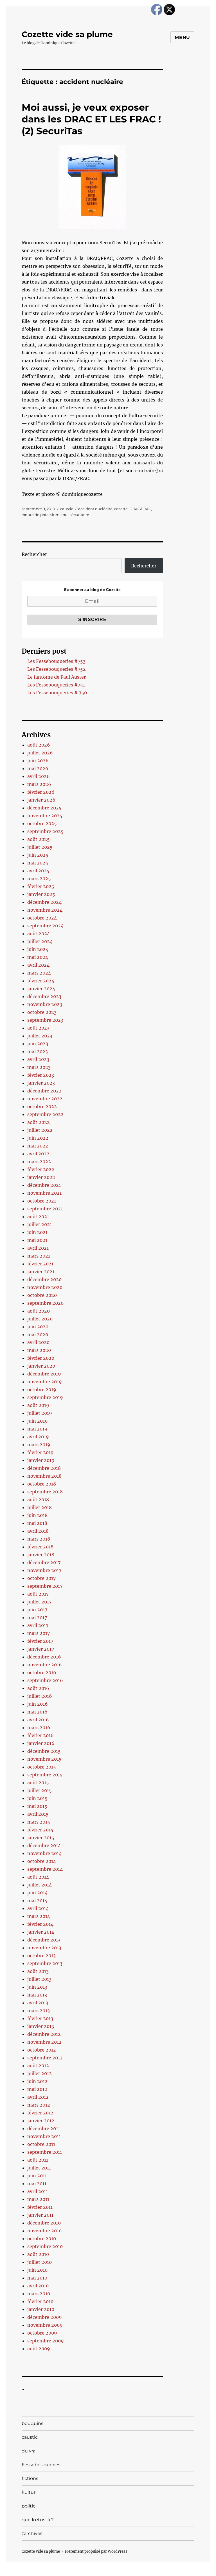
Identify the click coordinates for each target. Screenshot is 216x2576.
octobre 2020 (42, 1295)
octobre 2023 (42, 1012)
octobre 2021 (42, 1201)
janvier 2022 (41, 1177)
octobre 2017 (41, 1578)
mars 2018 (39, 1539)
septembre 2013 (45, 1963)
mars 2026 (39, 784)
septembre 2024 (45, 926)
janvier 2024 (41, 989)
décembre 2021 (44, 1185)
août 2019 (38, 1405)
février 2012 (40, 2113)
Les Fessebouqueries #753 (56, 661)
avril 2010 (38, 2286)
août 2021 (38, 1217)
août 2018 (38, 1500)
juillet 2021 (40, 1224)
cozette (121, 509)
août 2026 (39, 745)
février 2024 (41, 981)
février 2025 (41, 886)
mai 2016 (37, 1712)
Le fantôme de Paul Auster (57, 677)
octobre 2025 (42, 823)
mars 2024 (39, 973)
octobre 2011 (41, 2144)
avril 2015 (38, 1814)
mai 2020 (38, 1334)
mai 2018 (37, 1523)
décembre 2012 (44, 2034)
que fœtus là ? (38, 2520)
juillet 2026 (40, 753)
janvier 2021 (41, 1272)
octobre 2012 (42, 2050)
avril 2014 (38, 1908)
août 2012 (38, 2066)
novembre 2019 (45, 1382)
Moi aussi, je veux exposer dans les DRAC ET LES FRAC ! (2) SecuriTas (91, 119)
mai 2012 (37, 2089)
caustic (67, 509)
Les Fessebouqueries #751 (56, 685)
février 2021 (40, 1264)
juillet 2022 (40, 1130)
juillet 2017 (39, 1602)
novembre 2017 (44, 1570)
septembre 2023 (45, 1020)
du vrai (29, 2451)
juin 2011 (37, 2176)
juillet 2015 (40, 1790)
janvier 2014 (41, 1932)
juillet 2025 (40, 847)
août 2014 (38, 1877)
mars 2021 (39, 1256)
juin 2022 (38, 1138)
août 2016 (38, 1688)
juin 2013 (37, 1987)
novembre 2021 (44, 1193)
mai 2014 (37, 1900)
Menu (182, 37)
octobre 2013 (41, 1956)
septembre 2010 (45, 2246)
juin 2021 (37, 1232)
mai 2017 (37, 1617)
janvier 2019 (41, 1460)
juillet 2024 (40, 941)
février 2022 (41, 1169)
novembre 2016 (45, 1665)
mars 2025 (39, 879)
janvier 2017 (41, 1649)
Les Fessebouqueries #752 (57, 669)
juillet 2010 (40, 2262)
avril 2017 (38, 1625)
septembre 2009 (46, 2341)
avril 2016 (38, 1720)
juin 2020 (38, 1327)
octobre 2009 (42, 2333)
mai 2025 (38, 863)
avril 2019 (38, 1437)
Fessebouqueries (41, 2465)
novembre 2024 (45, 910)
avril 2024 (38, 965)
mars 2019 (39, 1445)
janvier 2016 (41, 1743)
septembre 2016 (45, 1680)
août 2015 (38, 1783)
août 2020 (39, 1311)
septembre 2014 (45, 1869)
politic (29, 2506)
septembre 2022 (45, 1114)
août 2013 (38, 1971)
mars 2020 (39, 1350)
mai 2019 (37, 1429)
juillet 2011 (39, 2168)
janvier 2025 (41, 894)
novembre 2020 (45, 1287)
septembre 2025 (45, 831)
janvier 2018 (41, 1555)
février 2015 (40, 1830)
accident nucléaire (95, 509)
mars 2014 (39, 1916)
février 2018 (40, 1547)
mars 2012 (39, 2105)
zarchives (32, 2533)
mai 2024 (38, 957)
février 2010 (40, 2301)
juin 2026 (38, 761)
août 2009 (39, 2349)
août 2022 (39, 1122)
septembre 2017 (45, 1586)
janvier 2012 (41, 2121)
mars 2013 (39, 2011)
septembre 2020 (45, 1303)
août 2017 (38, 1594)
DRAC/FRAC (140, 509)
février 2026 (41, 792)
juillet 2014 (40, 1885)
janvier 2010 (41, 2309)
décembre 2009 (45, 2317)
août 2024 (39, 934)
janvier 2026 (41, 800)
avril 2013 (38, 2003)
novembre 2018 (44, 1476)
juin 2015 (37, 1798)
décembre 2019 (44, 1374)
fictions (30, 2478)
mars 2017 (39, 1633)
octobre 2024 (42, 918)
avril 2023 (38, 1059)
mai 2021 (37, 1240)
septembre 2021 (45, 1209)
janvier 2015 (41, 1838)
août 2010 (38, 2254)
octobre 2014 (42, 1861)
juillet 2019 (40, 1413)
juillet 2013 (39, 1979)
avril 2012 (38, 2097)
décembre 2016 (44, 1657)
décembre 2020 (44, 1279)
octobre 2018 (42, 1484)
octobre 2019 (42, 1389)
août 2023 (38, 1028)
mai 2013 (37, 1995)
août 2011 (38, 2160)
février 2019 (40, 1452)
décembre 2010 (44, 2223)
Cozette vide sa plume (67, 34)
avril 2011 (38, 2191)
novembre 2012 (44, 2042)
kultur (29, 2492)
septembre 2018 (45, 1492)
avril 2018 (38, 1531)
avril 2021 (38, 1248)
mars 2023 (39, 1067)
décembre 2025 (44, 808)
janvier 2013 (41, 2026)
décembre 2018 (44, 1468)
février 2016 (40, 1735)
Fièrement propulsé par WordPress (96, 2551)
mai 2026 (38, 768)
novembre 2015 (44, 1759)
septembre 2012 (45, 2058)
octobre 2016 (42, 1673)
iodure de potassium (41, 515)
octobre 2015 (42, 1767)
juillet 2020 (40, 1319)
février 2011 (40, 2207)
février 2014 (40, 1924)
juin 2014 (37, 1893)
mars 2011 (38, 2199)
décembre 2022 (44, 1091)
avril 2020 (38, 1342)
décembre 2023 (44, 996)
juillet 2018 (40, 1507)
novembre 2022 (45, 1099)
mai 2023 (38, 1051)
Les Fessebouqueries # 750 (57, 693)
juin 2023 (38, 1044)
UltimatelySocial (154, 2572)
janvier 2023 (41, 1083)
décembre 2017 (44, 1562)
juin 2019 (38, 1421)
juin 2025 (38, 855)
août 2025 (39, 839)
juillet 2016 (40, 1696)
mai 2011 (37, 2183)
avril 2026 (39, 776)
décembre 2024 (44, 902)
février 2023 (41, 1075)
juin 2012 (37, 2081)
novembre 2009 (45, 2325)
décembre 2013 (44, 1940)
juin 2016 (38, 1704)
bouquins (32, 2423)
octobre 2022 (42, 1106)
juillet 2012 (40, 2073)
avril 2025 (38, 871)
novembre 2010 (44, 2231)
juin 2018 (37, 1515)
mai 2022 (38, 1146)
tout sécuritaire (75, 515)
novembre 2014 (44, 1853)
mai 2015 (37, 1806)
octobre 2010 (42, 2239)
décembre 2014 (44, 1845)
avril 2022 (38, 1154)
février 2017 (40, 1641)
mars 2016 (39, 1728)
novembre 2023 (45, 1004)
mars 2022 (39, 1162)
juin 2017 (37, 1610)
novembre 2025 (45, 816)
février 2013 (40, 2018)
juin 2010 (37, 2270)
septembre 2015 (45, 1775)
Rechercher (34, 554)
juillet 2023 (40, 1036)
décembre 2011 (44, 2128)
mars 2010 (39, 2294)
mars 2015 (39, 1822)
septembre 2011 (45, 2152)
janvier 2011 (40, 2215)
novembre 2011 (44, 2136)
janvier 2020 (41, 1366)
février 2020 (41, 1358)
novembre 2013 (44, 1948)
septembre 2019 (45, 1397)
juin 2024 (38, 949)
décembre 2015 (44, 1751)
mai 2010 (37, 2278)
